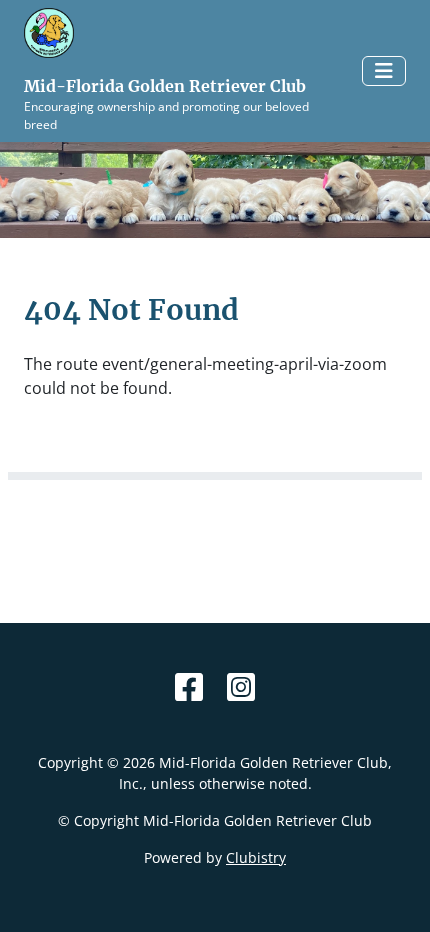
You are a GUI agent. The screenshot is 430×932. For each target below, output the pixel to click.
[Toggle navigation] (384, 71)
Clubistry (256, 857)
